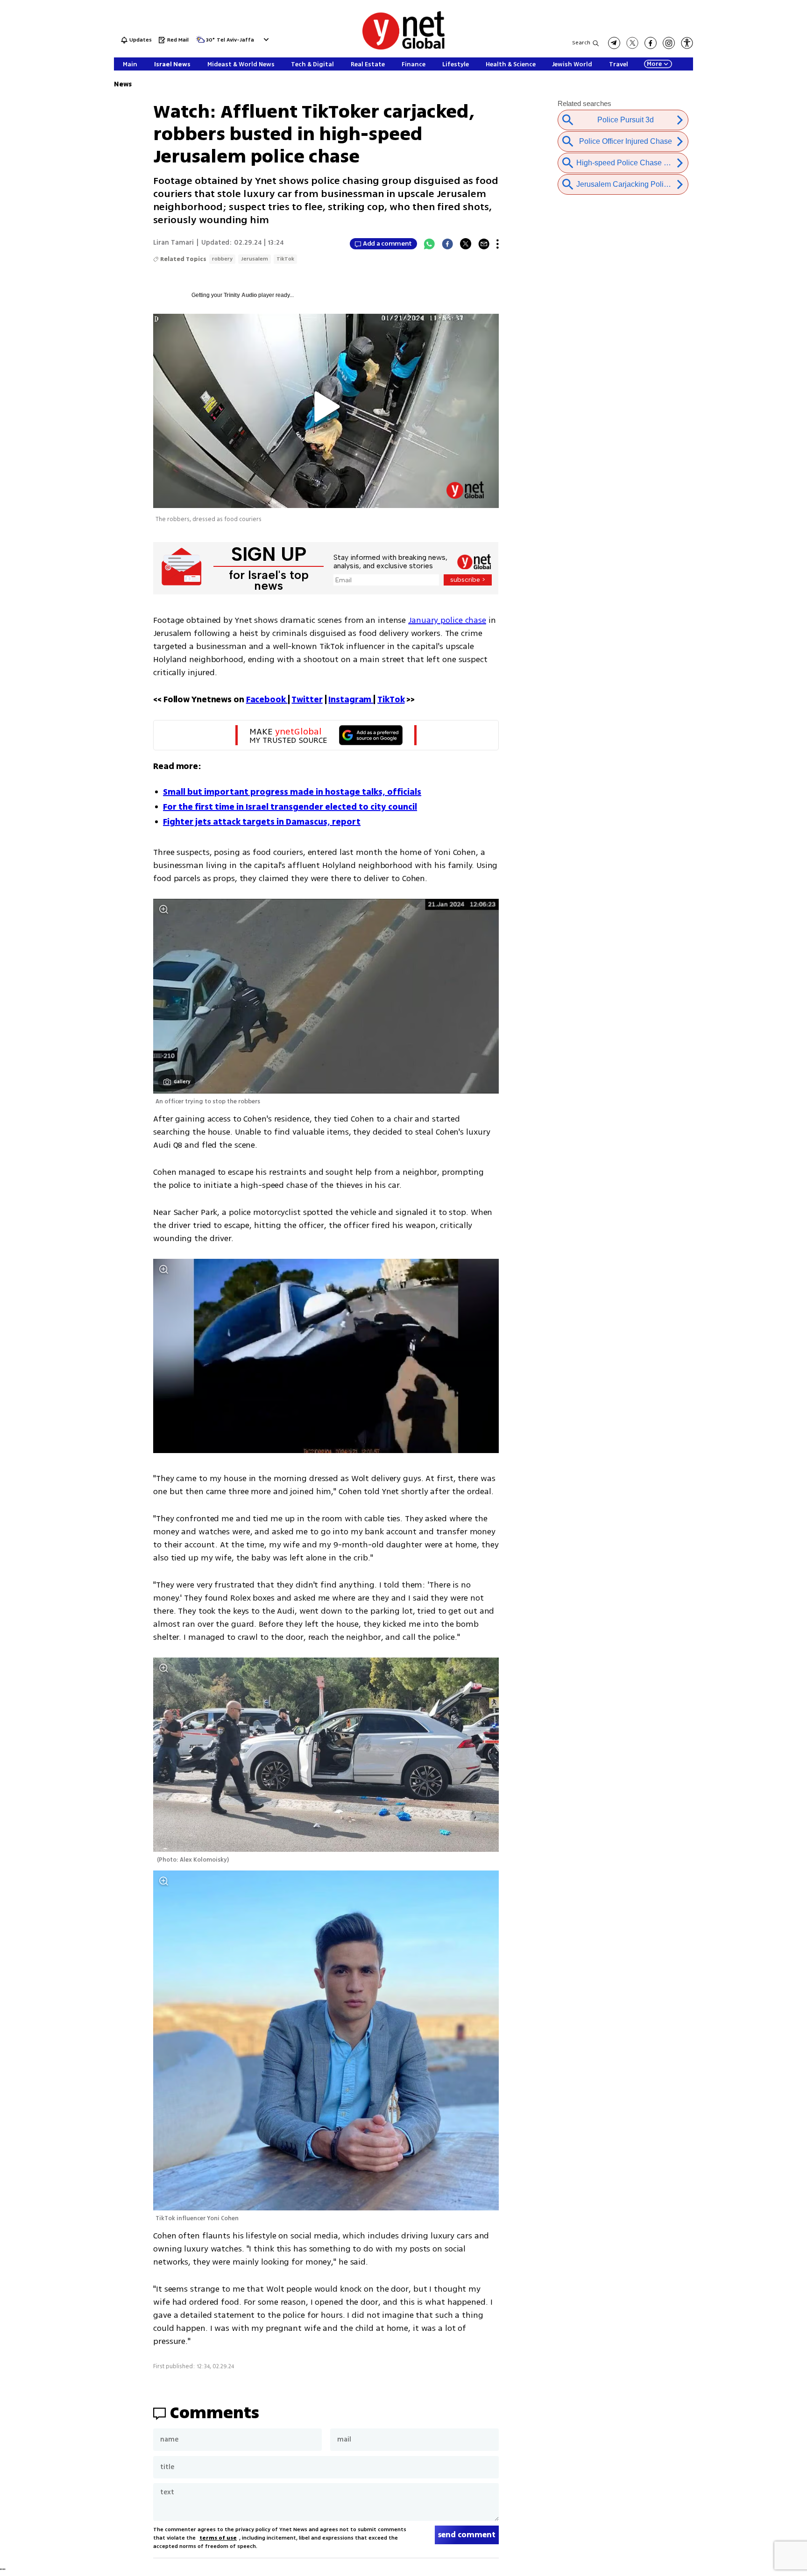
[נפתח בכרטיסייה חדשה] (614, 43)
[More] (498, 244)
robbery (222, 259)
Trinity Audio (240, 295)
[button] (265, 39)
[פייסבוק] (651, 43)
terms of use (218, 2538)
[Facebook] (447, 244)
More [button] (654, 64)
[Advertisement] (770, 140)
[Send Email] (484, 244)
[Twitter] (466, 244)
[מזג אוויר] (200, 42)
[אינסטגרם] (669, 43)
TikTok (285, 259)
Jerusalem (255, 259)
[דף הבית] (403, 48)
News (123, 84)
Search (581, 43)
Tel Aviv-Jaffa (235, 40)
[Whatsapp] (429, 244)
